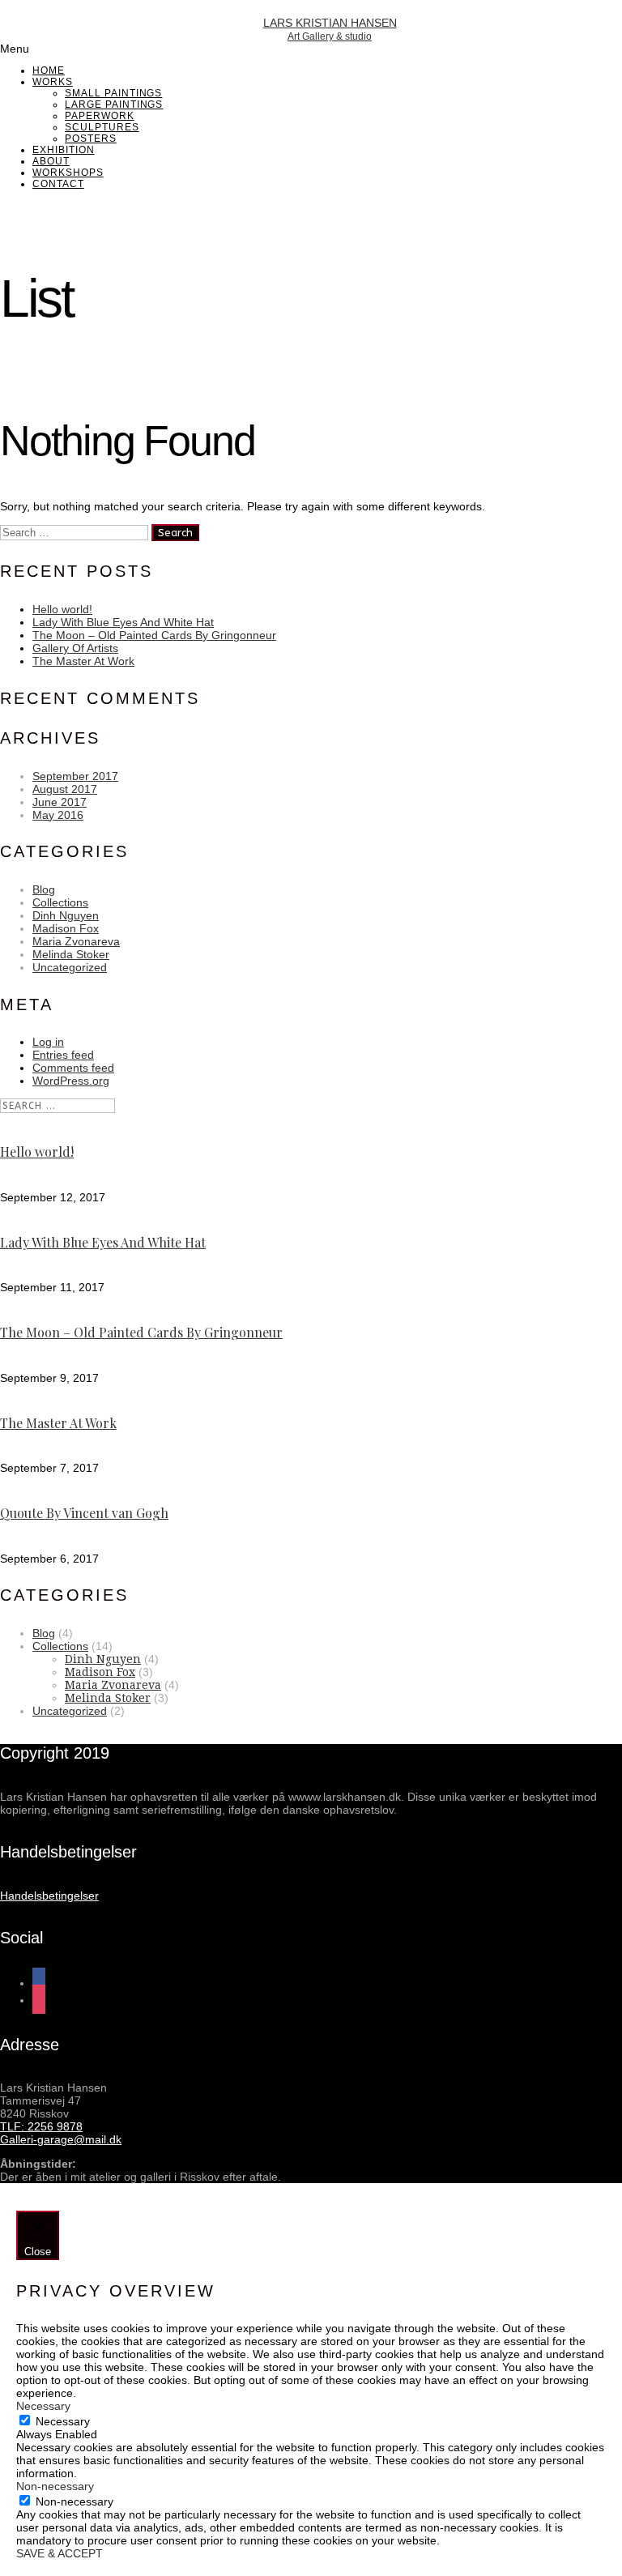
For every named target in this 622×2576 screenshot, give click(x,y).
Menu (15, 49)
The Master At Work (83, 661)
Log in (48, 1042)
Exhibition (64, 150)
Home (49, 70)
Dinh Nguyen (66, 915)
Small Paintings (113, 93)
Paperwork (100, 116)
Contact (58, 184)
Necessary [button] (43, 2406)
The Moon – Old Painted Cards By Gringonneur (154, 635)
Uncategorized (70, 967)
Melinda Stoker (71, 954)
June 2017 (60, 802)
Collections (60, 902)
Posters (91, 139)
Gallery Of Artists (75, 648)
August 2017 (65, 789)
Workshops (68, 173)
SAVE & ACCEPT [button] (60, 2553)
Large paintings (114, 104)
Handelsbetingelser (49, 1896)
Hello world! (62, 609)
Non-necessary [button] (55, 2486)
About (51, 161)
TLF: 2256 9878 (41, 2126)
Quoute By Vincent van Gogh (84, 1513)
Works (53, 82)
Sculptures (102, 127)
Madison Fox (66, 928)
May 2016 (58, 815)
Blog (44, 889)
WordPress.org (71, 1081)
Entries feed (63, 1055)
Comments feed (73, 1068)
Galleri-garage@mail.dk (61, 2139)
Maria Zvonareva (76, 941)
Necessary (63, 2421)
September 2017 (75, 776)
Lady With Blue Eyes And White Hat (123, 622)
